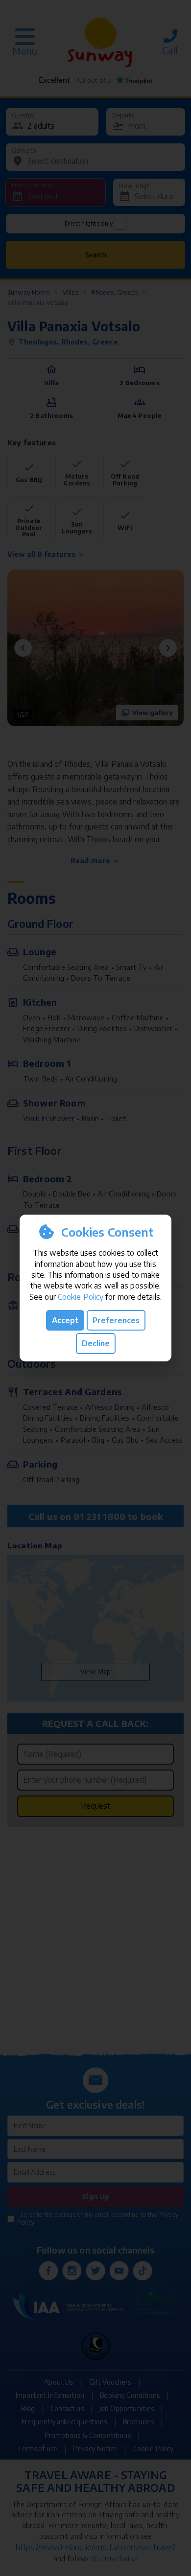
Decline (96, 1343)
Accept (65, 1320)
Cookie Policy (81, 1297)
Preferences (116, 1320)
